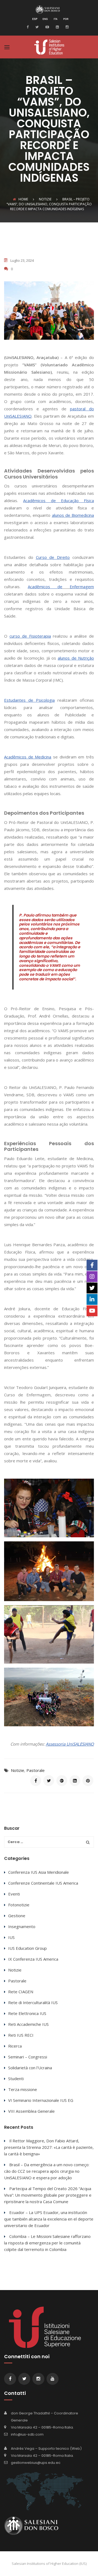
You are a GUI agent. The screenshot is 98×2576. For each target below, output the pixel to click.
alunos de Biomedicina (73, 515)
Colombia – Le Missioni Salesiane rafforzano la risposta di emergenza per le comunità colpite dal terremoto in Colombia (47, 2243)
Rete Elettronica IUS (27, 2013)
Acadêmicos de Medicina (28, 757)
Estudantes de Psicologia (29, 700)
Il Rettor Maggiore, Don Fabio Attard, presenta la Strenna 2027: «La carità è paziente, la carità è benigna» (49, 2147)
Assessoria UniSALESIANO (70, 1744)
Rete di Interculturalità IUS (33, 2002)
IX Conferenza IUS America (33, 1959)
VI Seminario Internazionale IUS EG (41, 2100)
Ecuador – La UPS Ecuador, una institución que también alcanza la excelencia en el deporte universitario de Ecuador (49, 2219)
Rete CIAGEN (21, 1992)
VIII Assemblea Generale (31, 2111)
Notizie (18, 1770)
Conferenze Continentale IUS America (43, 1883)
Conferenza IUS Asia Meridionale (39, 1872)
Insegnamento (22, 1926)
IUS (11, 1937)
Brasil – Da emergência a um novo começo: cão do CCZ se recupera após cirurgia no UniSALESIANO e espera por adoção (47, 2171)
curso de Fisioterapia (30, 636)
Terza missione (23, 2089)
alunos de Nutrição (76, 658)
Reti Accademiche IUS (28, 2024)
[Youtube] (47, 27)
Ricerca (15, 2046)
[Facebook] (29, 27)
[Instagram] (66, 27)
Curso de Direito (53, 557)
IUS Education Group (27, 1948)
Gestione (17, 1916)
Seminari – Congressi (28, 2057)
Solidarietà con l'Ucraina (30, 2068)
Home (23, 199)
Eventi (14, 1894)
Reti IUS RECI (21, 2035)
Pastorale (36, 1770)
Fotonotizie (19, 1905)
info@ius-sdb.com (27, 2434)
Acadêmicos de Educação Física (59, 500)
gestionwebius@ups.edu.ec (36, 2463)
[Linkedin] (57, 27)
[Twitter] (36, 27)
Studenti (16, 2079)
